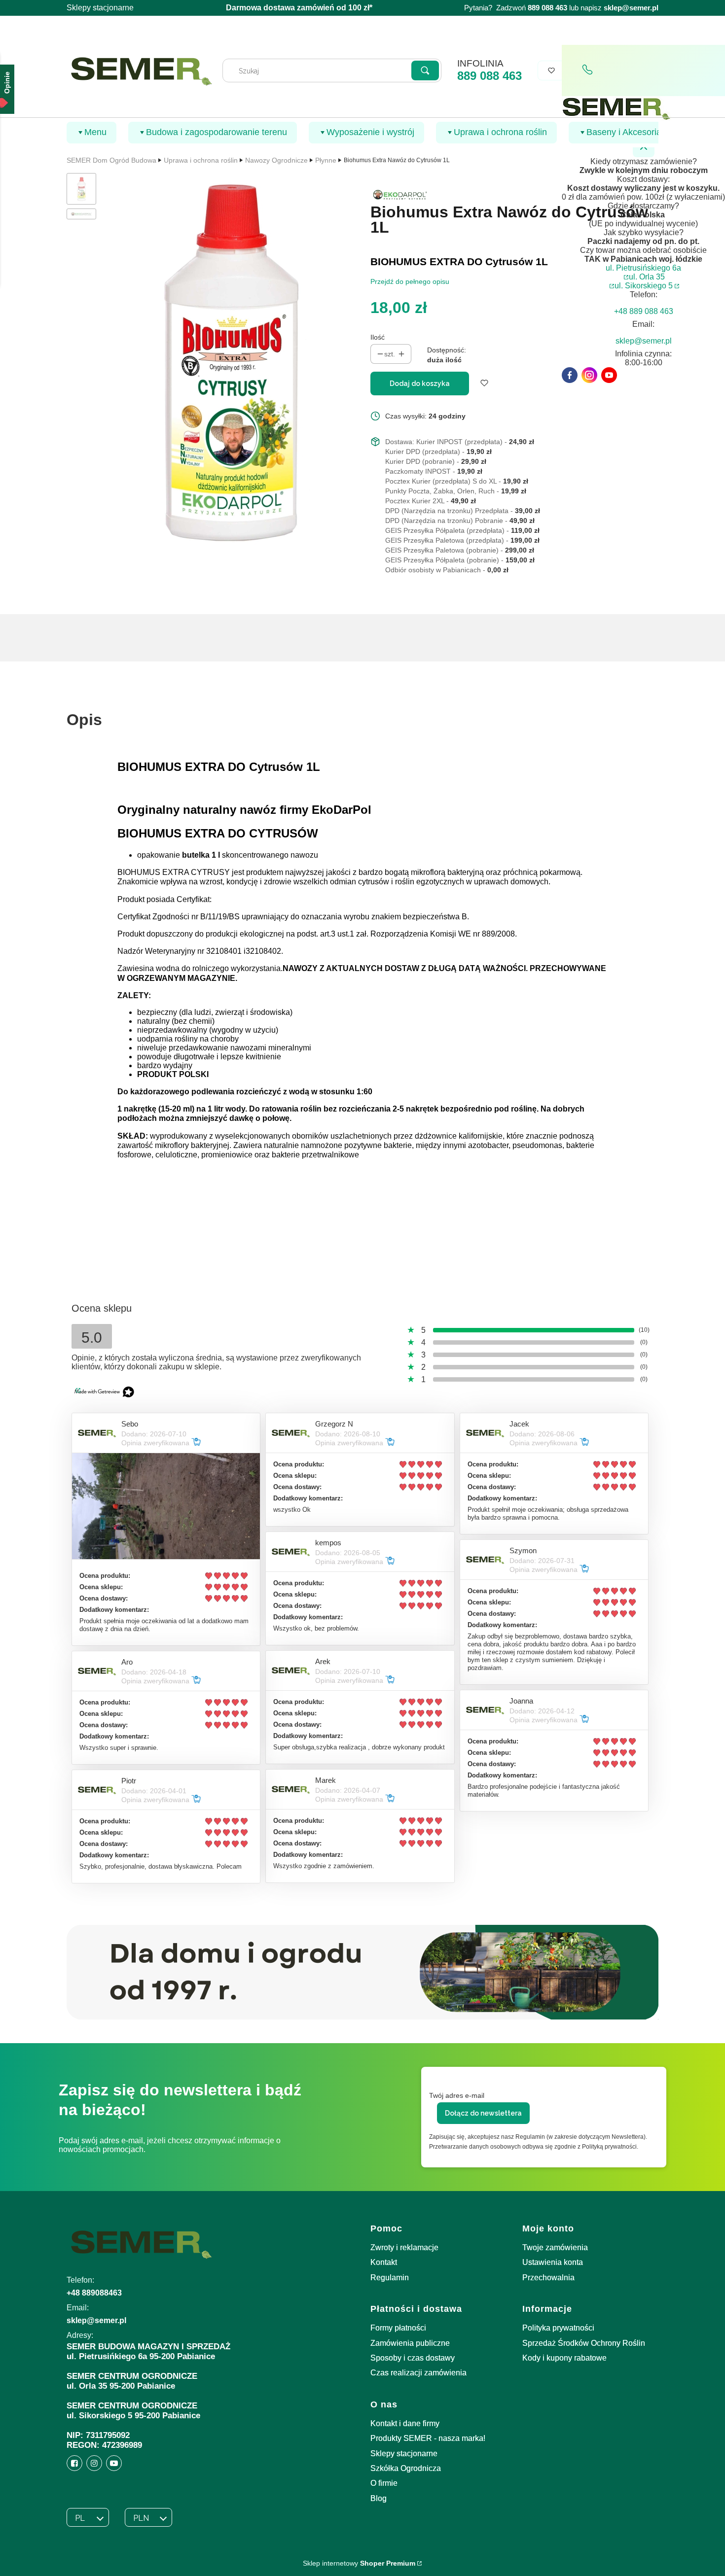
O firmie (384, 2483)
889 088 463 (489, 76)
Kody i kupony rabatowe (564, 2358)
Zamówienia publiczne (410, 2343)
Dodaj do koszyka (420, 383)
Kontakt (384, 2262)
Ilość (378, 337)
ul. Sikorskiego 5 (644, 286)
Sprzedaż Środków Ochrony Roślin (584, 2343)
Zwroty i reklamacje (404, 2247)
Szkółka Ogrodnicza (406, 2468)
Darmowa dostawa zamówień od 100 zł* (299, 8)
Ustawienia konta (553, 2262)
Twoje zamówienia (555, 2247)
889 (534, 8)
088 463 (554, 8)
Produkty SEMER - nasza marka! (428, 2438)
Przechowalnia (548, 2278)
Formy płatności (398, 2328)
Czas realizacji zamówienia (418, 2373)
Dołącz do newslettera (483, 2113)
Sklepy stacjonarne (100, 8)
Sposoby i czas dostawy (413, 2358)
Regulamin (390, 2278)
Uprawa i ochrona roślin (201, 160)
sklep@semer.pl (631, 8)
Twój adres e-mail (457, 2095)
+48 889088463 (94, 2293)
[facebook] (570, 375)
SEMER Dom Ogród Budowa (111, 160)
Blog (379, 2498)
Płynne (326, 160)
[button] (425, 70)
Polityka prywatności (558, 2328)
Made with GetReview (148, 2562)
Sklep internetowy (359, 2563)
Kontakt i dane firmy (405, 2423)
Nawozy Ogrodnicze (276, 160)
